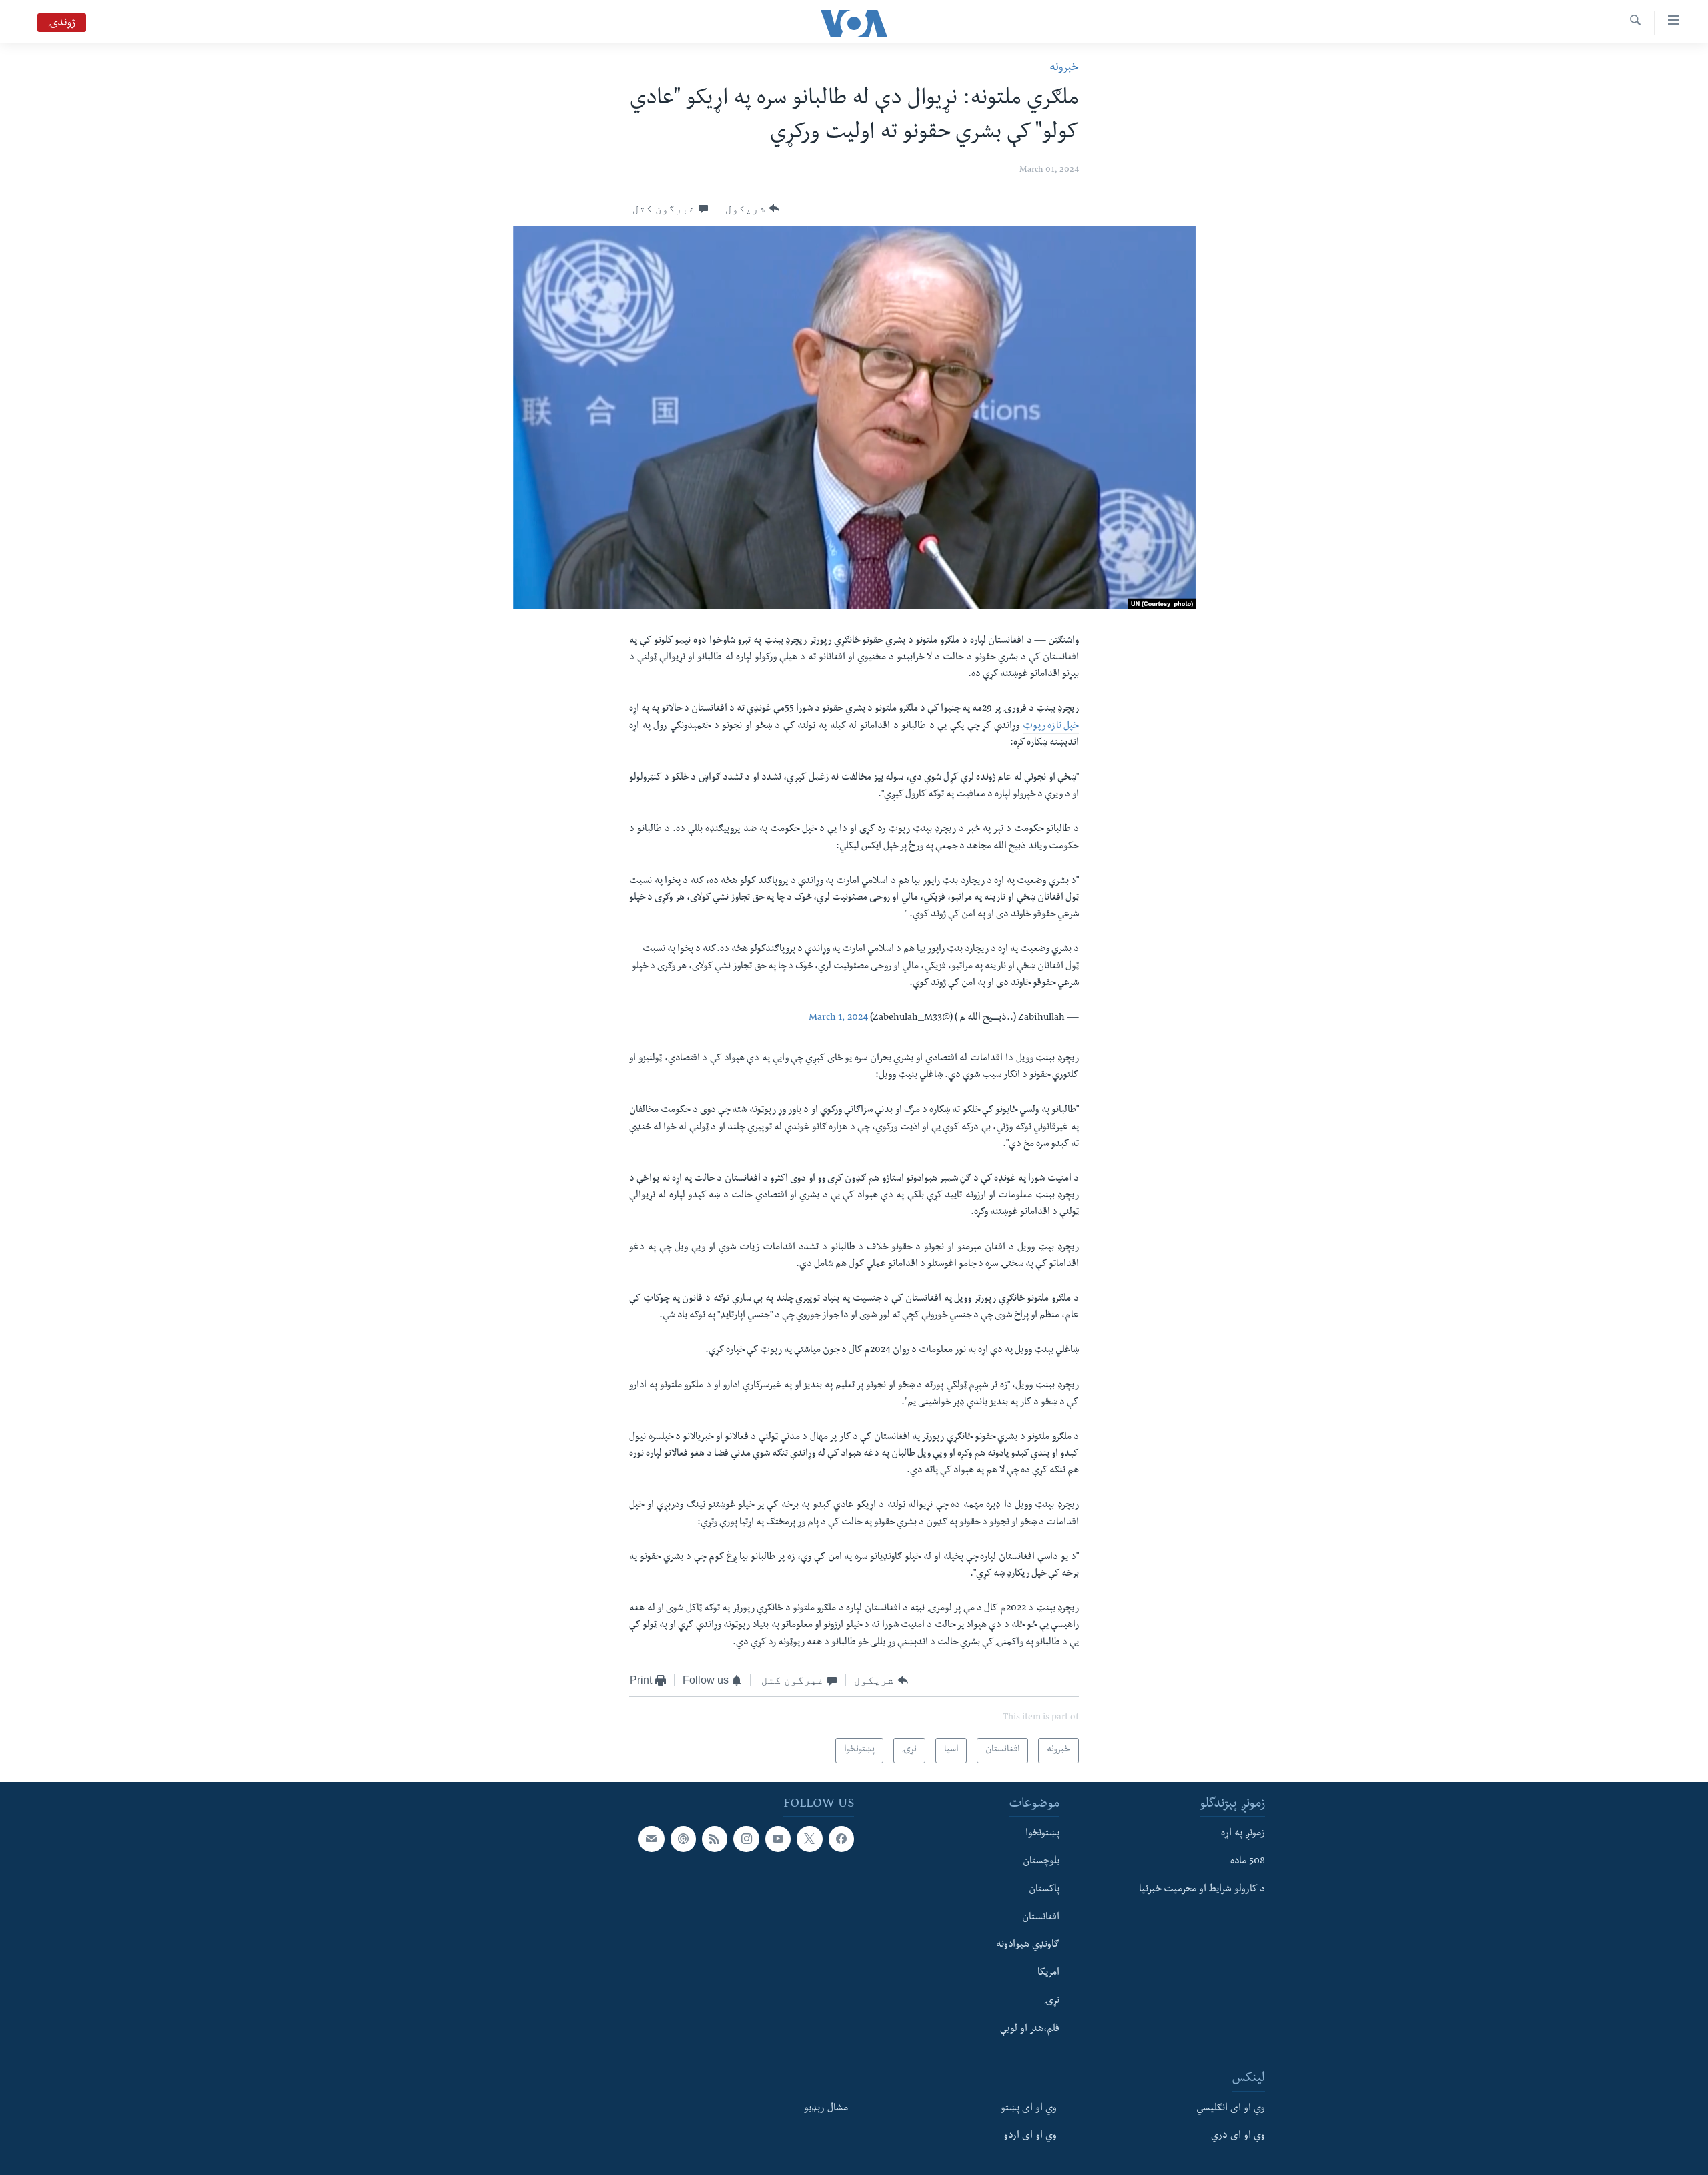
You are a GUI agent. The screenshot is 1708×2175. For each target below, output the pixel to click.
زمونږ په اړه (1243, 1834)
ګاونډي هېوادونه (1028, 1945)
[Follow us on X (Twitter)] (809, 1839)
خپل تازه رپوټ (1051, 727)
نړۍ (1052, 2001)
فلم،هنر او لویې (1030, 2029)
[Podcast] (683, 1839)
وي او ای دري (1238, 2136)
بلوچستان (1041, 1862)
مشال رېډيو (826, 2108)
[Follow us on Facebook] (841, 1839)
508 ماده (1248, 1862)
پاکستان (1044, 1889)
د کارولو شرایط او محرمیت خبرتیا (1202, 1889)
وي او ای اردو (1030, 2136)
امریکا (1048, 1973)
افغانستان (1041, 1917)
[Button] (752, 209)
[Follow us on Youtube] (778, 1839)
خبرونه (1064, 68)
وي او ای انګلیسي (1231, 2108)
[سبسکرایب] (651, 1839)
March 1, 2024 (838, 1018)
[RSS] (715, 1839)
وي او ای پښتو (1029, 2108)
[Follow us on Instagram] (746, 1839)
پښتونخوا (1042, 1834)
